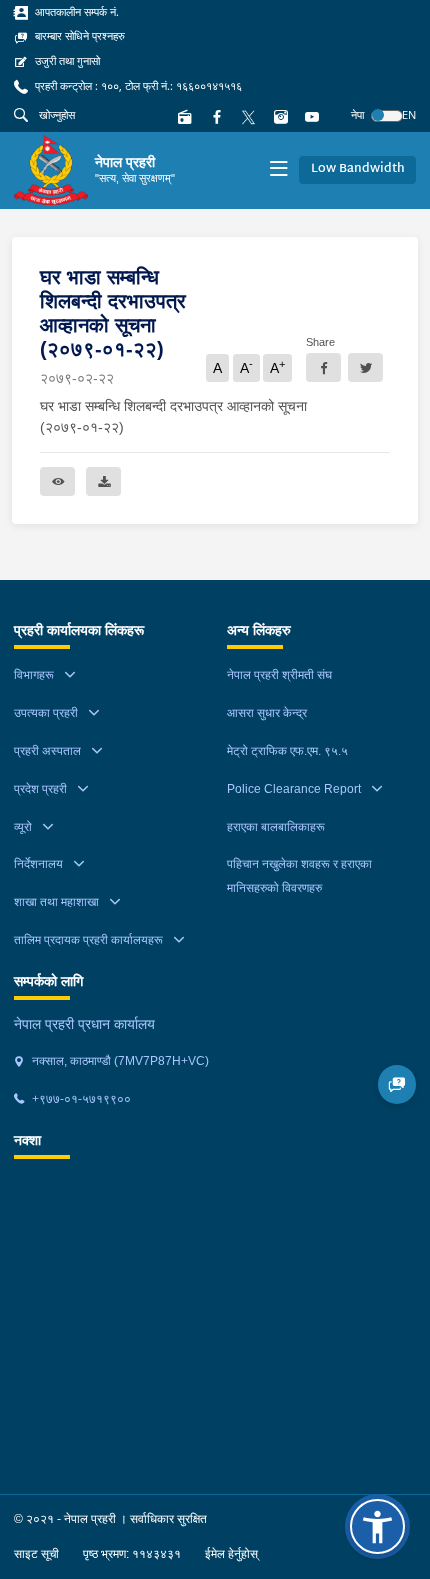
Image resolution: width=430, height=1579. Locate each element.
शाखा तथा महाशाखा (56, 902)
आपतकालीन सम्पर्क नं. (75, 12)
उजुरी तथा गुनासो (66, 61)
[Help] (397, 1084)
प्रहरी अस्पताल (47, 751)
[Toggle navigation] (278, 170)
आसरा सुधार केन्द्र (267, 713)
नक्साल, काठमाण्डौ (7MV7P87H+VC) (119, 1061)
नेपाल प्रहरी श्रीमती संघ (279, 675)
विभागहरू (34, 675)
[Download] (103, 481)
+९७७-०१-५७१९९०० (80, 1099)
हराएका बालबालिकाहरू (276, 827)
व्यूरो (23, 827)
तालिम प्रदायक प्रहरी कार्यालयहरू (88, 940)
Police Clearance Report (294, 789)
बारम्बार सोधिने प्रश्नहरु (78, 36)
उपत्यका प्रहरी (46, 713)
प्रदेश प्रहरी (40, 789)
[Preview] (57, 481)
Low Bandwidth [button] (358, 169)
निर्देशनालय (38, 864)
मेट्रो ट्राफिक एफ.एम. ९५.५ (287, 751)
